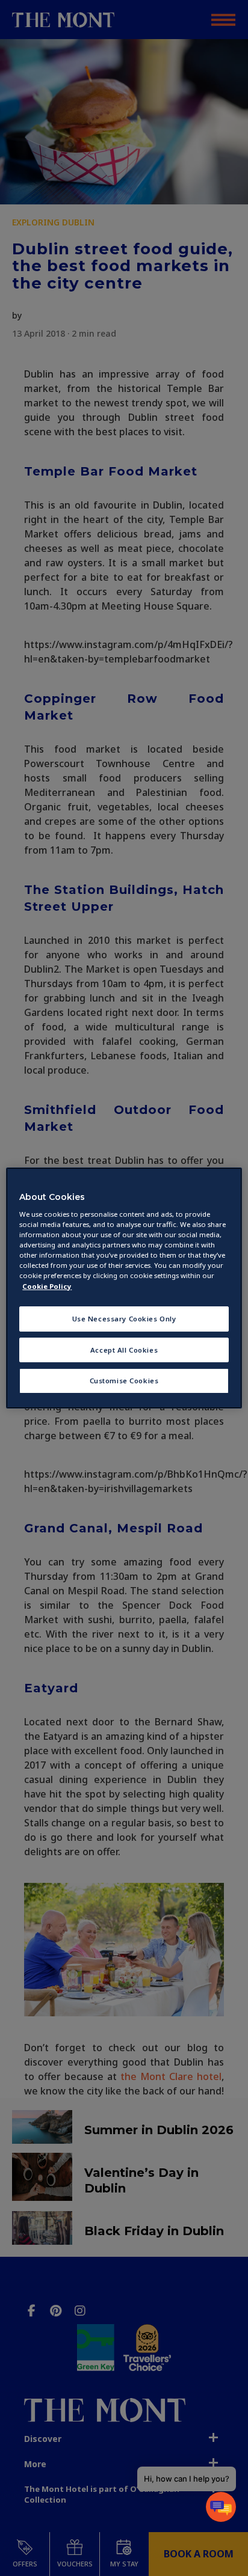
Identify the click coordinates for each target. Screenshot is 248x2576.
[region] (124, 1288)
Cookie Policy (47, 1286)
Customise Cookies (124, 1381)
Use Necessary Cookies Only (124, 1319)
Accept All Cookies (124, 1350)
